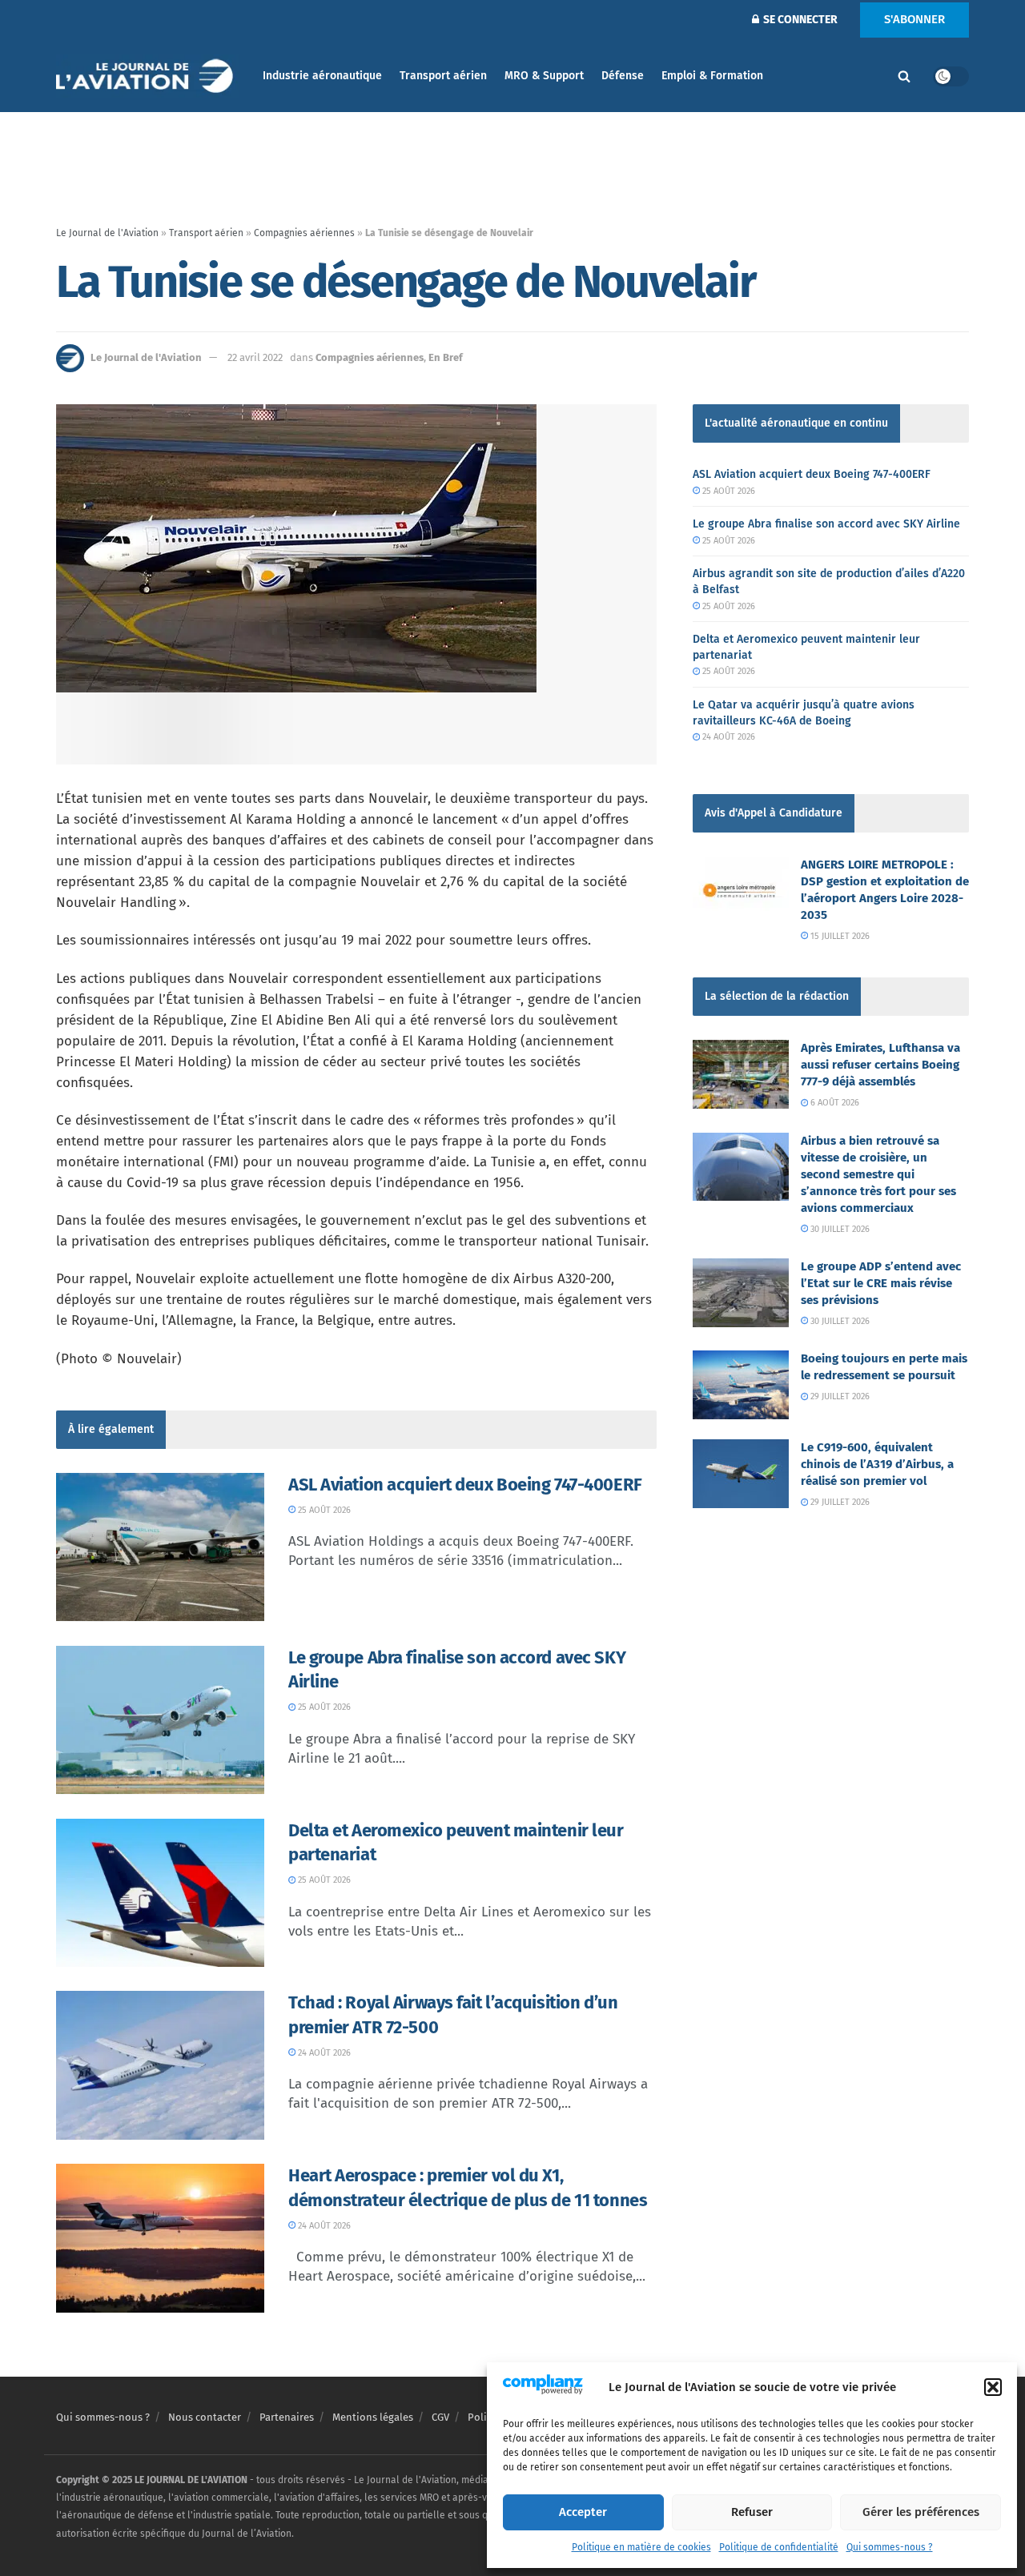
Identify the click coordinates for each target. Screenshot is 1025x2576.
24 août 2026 (323, 2053)
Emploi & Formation (712, 76)
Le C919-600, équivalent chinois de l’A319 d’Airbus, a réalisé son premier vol (877, 1464)
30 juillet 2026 (839, 1229)
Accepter (583, 2512)
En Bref (446, 357)
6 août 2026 (834, 1103)
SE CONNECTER (799, 20)
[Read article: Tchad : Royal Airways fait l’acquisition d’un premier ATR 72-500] (160, 2065)
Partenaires (287, 2417)
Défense (623, 76)
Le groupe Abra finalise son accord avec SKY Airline (826, 524)
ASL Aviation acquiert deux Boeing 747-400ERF (465, 1485)
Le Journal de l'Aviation (107, 233)
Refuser (752, 2512)
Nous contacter (205, 2417)
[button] (993, 2387)
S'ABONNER (914, 19)
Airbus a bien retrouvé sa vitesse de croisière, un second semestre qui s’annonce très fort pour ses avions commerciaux (878, 1174)
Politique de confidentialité (779, 2547)
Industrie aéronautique (322, 76)
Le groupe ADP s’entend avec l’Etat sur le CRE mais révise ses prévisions (881, 1283)
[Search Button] (904, 76)
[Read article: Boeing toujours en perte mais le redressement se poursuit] (741, 1385)
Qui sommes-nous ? (890, 2547)
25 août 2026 (323, 1510)
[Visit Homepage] (148, 76)
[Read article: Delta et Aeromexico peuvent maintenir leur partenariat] (160, 1893)
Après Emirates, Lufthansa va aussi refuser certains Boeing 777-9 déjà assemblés (880, 1065)
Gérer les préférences (921, 2512)
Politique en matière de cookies (641, 2547)
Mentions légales (373, 2417)
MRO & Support (544, 76)
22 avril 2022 (255, 357)
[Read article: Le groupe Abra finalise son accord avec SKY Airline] (160, 1720)
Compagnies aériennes (304, 233)
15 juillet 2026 (839, 936)
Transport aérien (443, 76)
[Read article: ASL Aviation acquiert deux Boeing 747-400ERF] (160, 1547)
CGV (440, 2417)
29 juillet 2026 (839, 1396)
